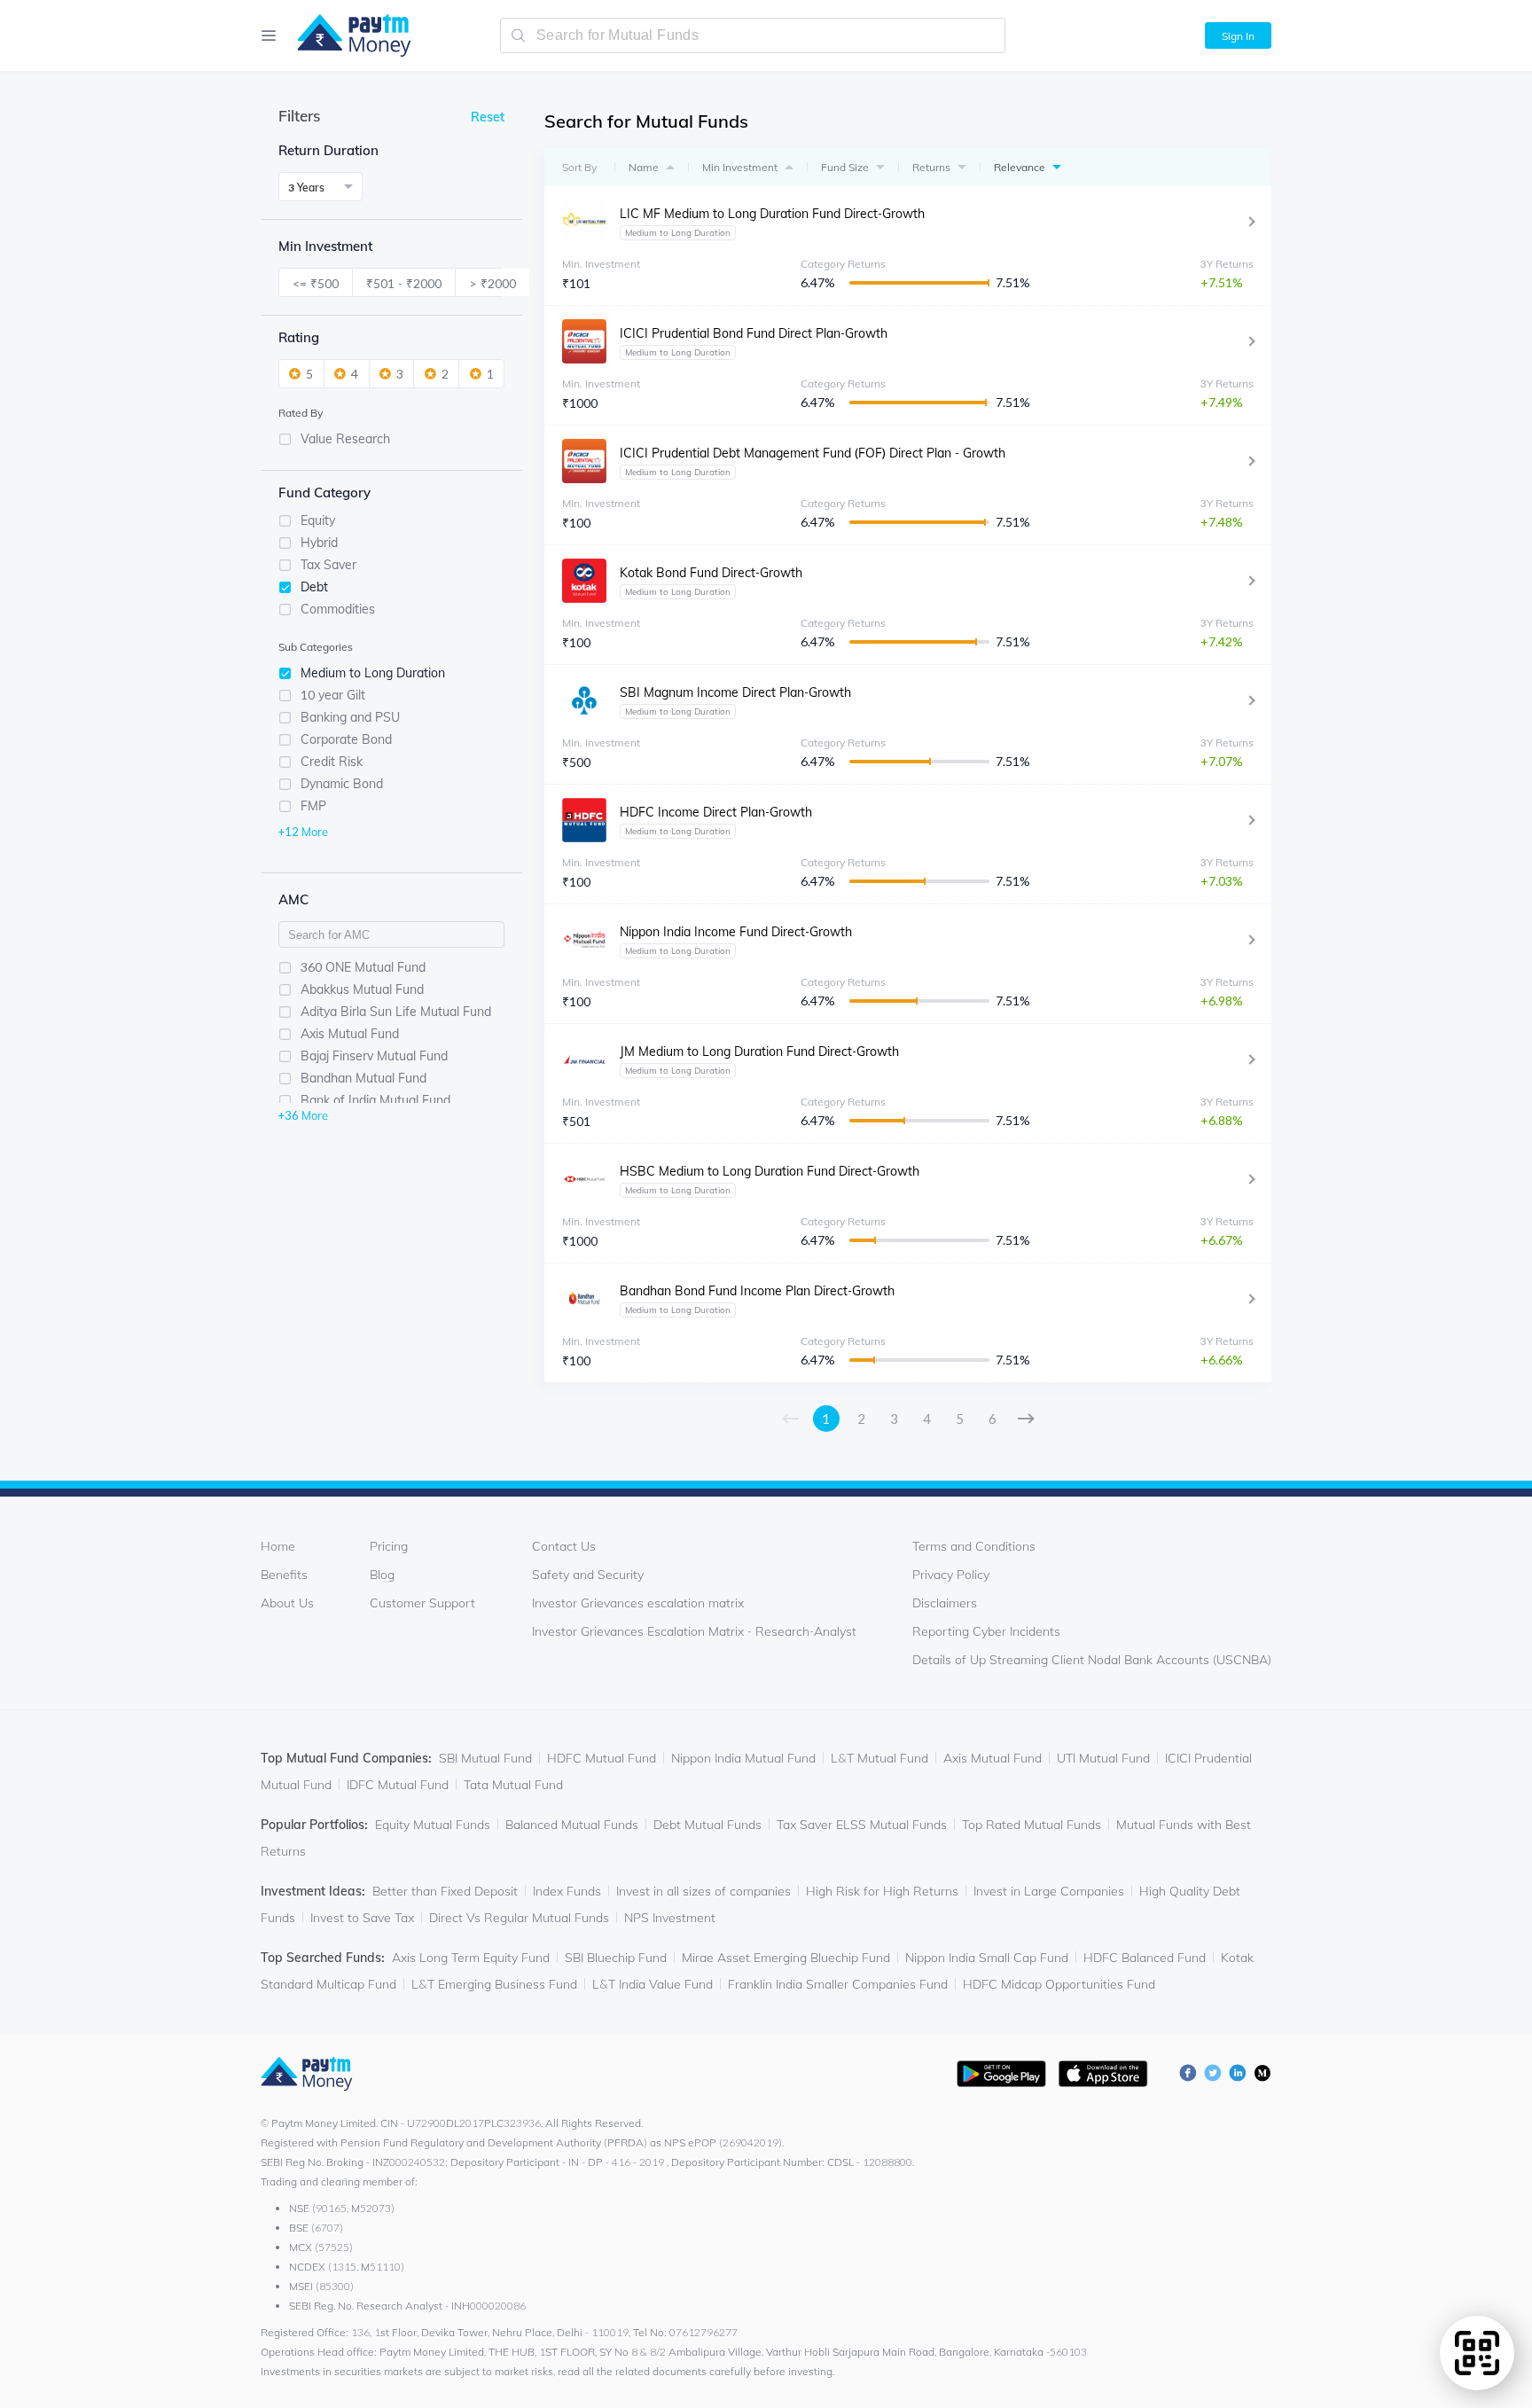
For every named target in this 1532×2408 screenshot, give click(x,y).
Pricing (389, 1546)
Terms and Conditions (974, 1546)
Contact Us (564, 1546)
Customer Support (422, 1603)
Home (278, 1546)
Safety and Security (588, 1575)
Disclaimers (945, 1603)
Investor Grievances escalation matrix (638, 1603)
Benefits (284, 1575)
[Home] (345, 35)
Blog (382, 1575)
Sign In (1238, 36)
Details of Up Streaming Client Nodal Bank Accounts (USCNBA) (1092, 1660)
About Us (287, 1603)
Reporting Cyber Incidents (986, 1631)
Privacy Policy (951, 1575)
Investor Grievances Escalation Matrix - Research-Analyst (694, 1631)
